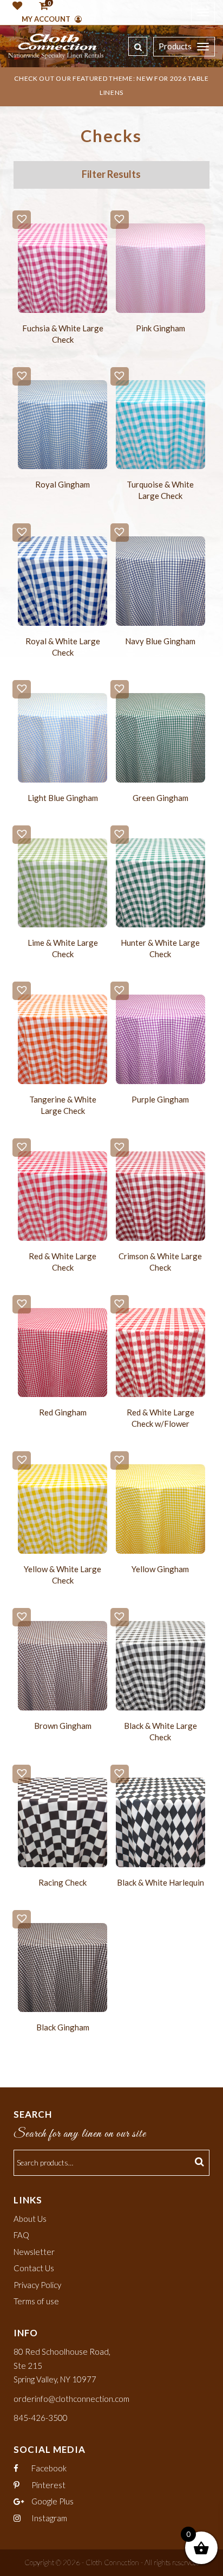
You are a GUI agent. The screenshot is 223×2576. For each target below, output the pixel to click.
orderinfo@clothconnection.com (71, 2399)
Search (201, 2163)
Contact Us (34, 2268)
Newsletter (34, 2252)
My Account (47, 19)
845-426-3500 (41, 2418)
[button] (22, 220)
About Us (30, 2219)
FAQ (21, 2235)
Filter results (111, 174)
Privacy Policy (37, 2285)
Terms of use (36, 2301)
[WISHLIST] (15, 7)
